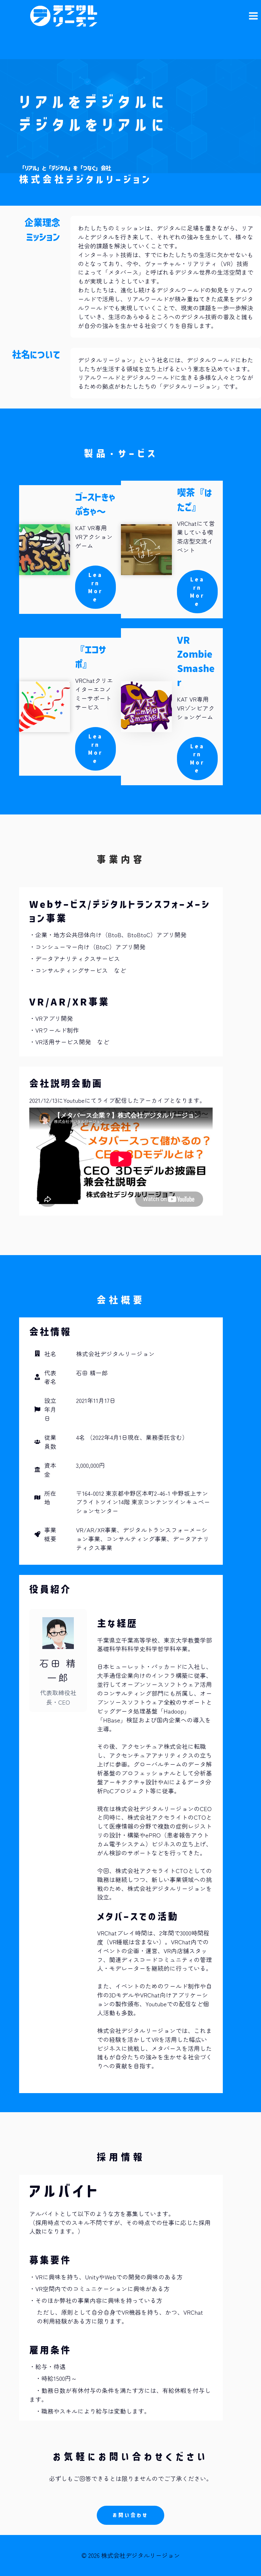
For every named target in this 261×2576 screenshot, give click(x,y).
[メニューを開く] (253, 16)
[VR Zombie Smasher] (146, 707)
